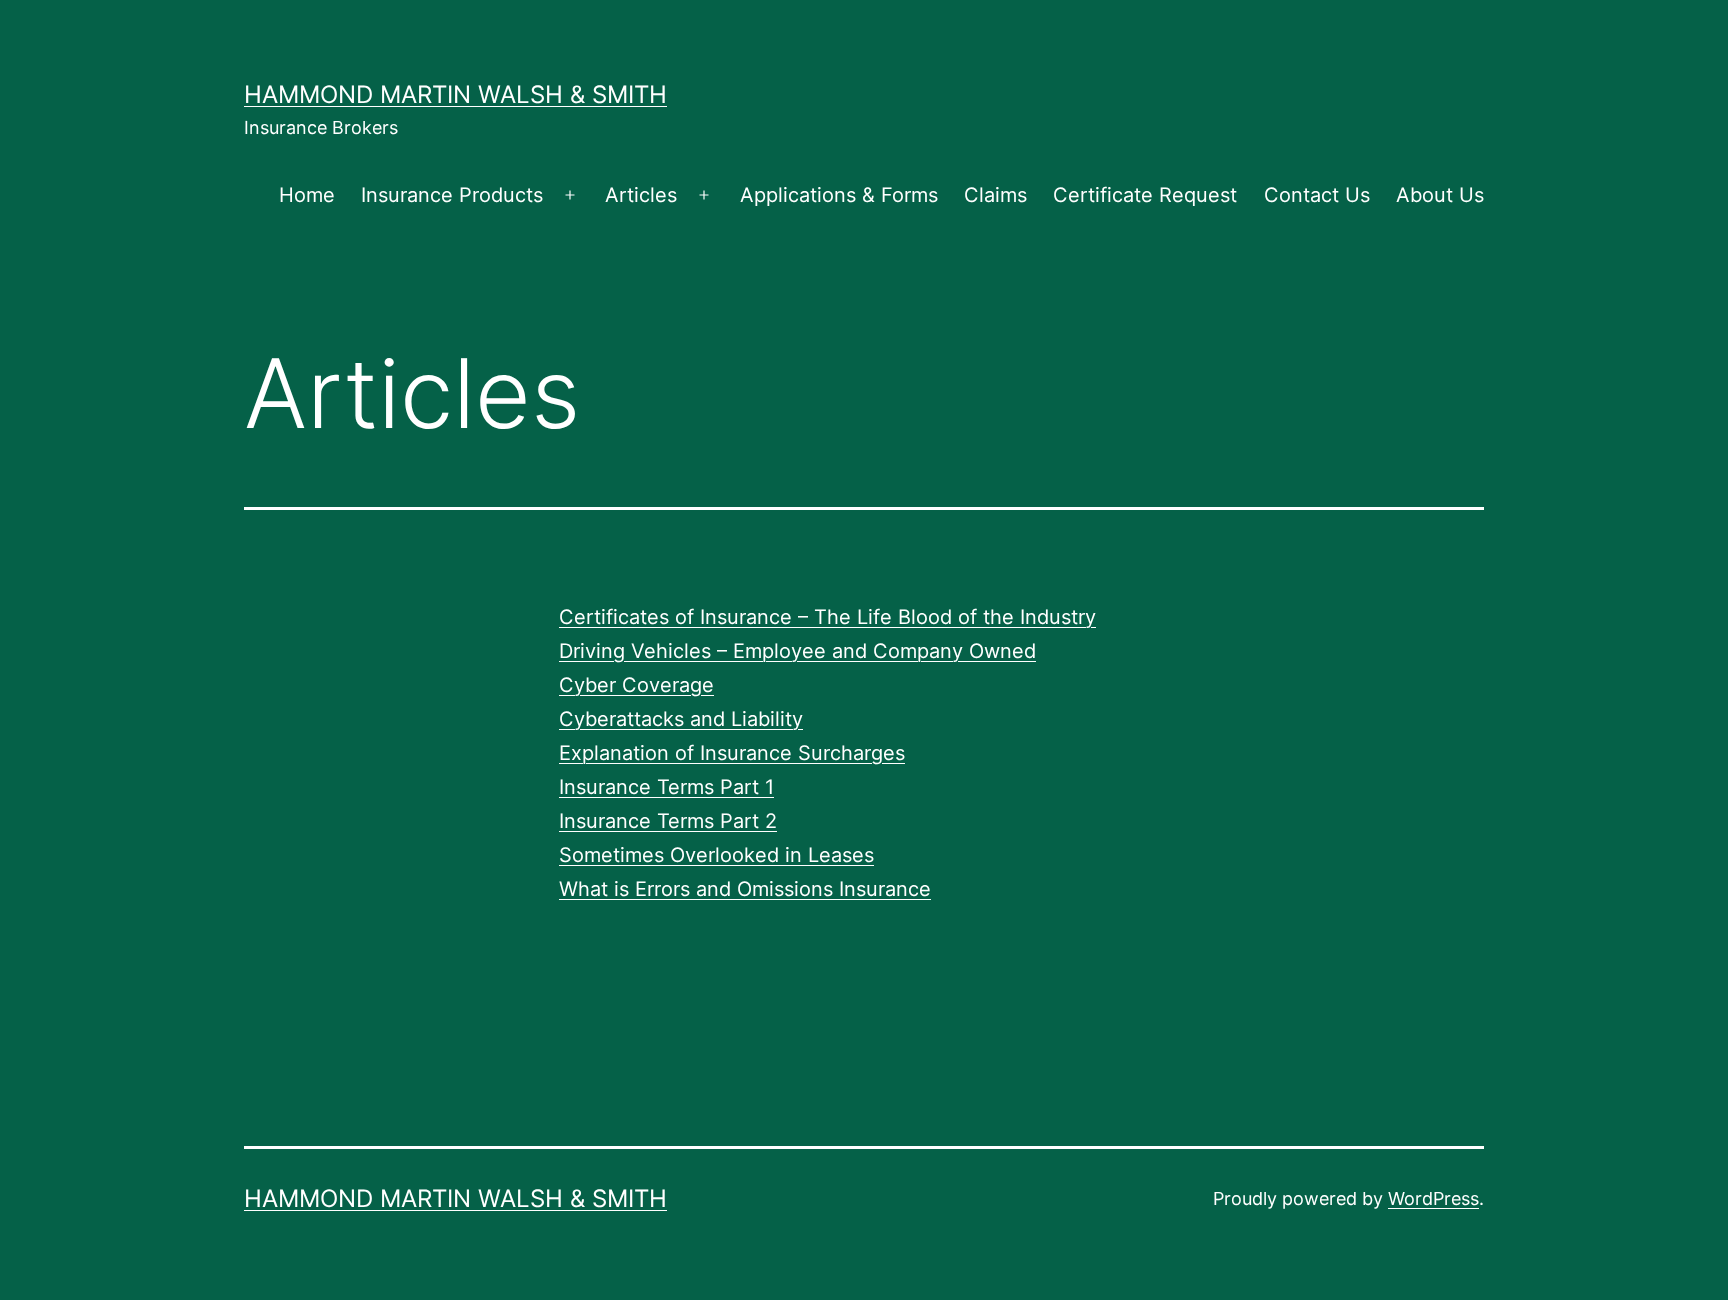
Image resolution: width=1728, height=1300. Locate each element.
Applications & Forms (839, 195)
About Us (1440, 195)
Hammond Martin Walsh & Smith (455, 94)
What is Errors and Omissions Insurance (745, 889)
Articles (641, 195)
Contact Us (1317, 195)
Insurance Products (452, 195)
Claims (995, 195)
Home (307, 195)
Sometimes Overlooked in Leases (716, 855)
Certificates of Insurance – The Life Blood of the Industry (827, 617)
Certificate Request (1145, 195)
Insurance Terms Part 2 (668, 821)
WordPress (1433, 1198)
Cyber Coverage (636, 685)
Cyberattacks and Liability (681, 719)
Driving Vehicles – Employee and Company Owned (797, 651)
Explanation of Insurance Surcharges (732, 753)
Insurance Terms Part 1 (666, 787)
